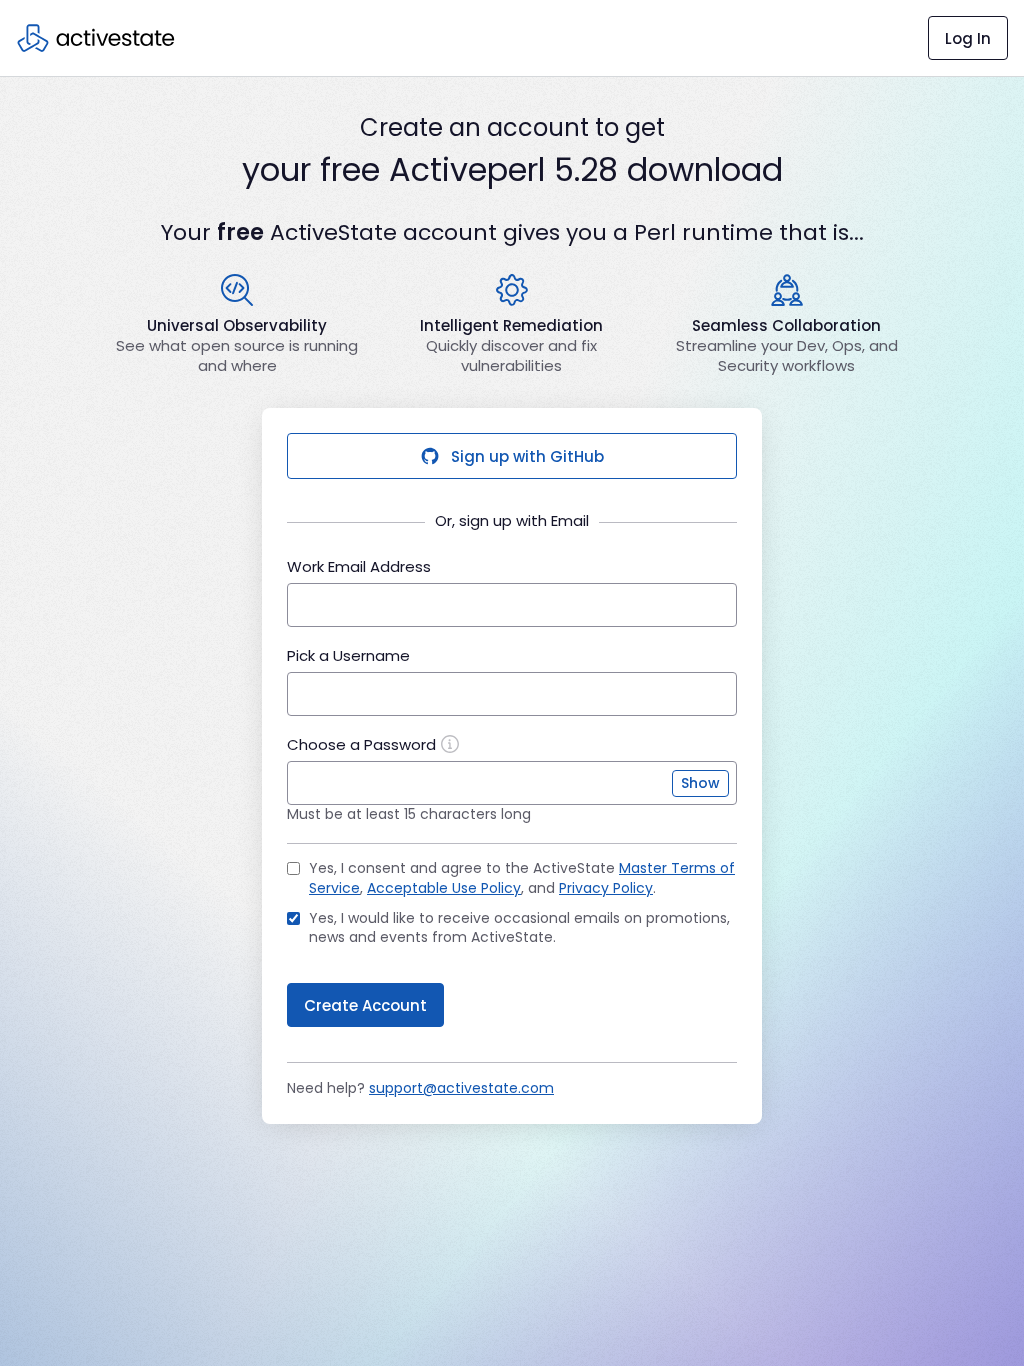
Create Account (365, 1005)
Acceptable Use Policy (444, 888)
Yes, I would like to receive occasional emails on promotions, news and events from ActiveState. (519, 928)
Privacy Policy (606, 888)
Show (700, 783)
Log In (968, 38)
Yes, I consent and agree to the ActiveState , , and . (522, 878)
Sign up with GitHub (527, 456)
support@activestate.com (461, 1088)
